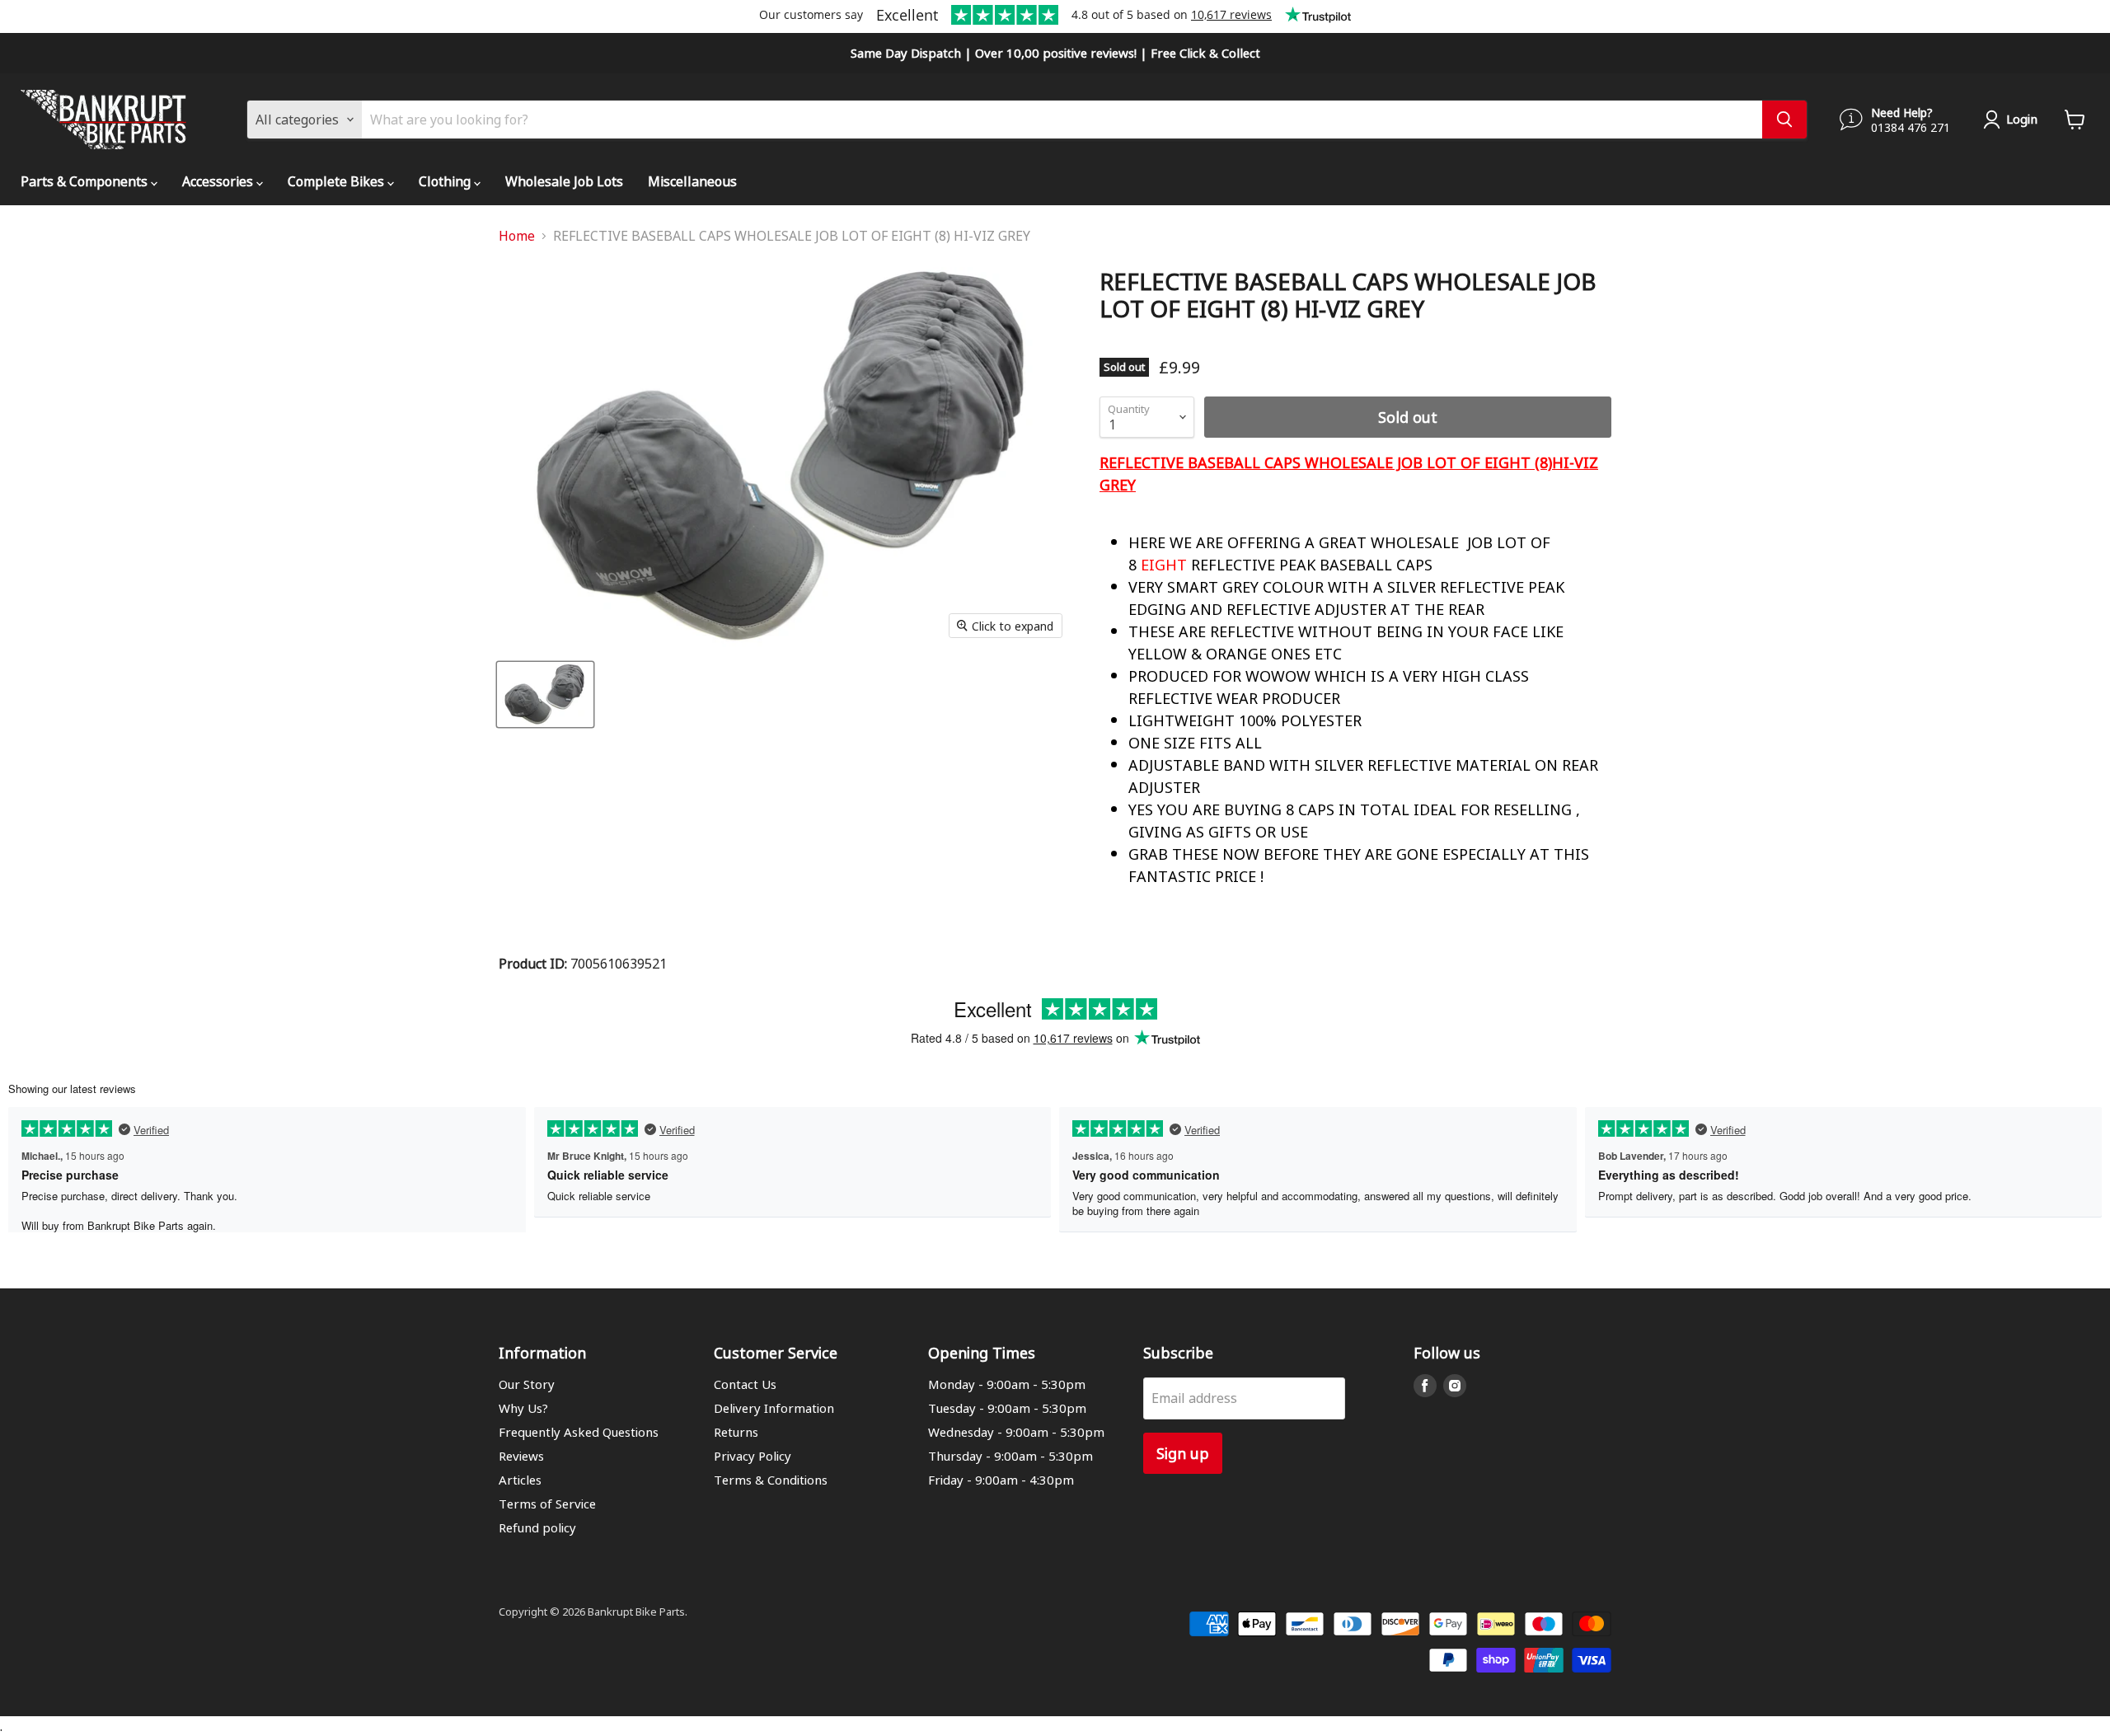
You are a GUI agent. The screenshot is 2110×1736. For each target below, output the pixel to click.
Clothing (446, 181)
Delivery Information (774, 1408)
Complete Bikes (338, 181)
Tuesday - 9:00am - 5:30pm (1007, 1408)
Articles (520, 1480)
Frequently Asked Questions (579, 1432)
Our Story (527, 1384)
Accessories (219, 181)
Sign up (1183, 1453)
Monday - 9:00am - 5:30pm (1007, 1384)
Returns (736, 1432)
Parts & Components (86, 181)
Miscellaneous (692, 181)
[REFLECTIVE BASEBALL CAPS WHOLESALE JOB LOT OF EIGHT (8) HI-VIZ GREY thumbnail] (545, 694)
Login (2022, 119)
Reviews (521, 1456)
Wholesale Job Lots (564, 181)
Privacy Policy (753, 1456)
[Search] (1784, 120)
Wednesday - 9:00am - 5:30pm (1016, 1432)
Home (517, 236)
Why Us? (523, 1408)
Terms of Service (547, 1504)
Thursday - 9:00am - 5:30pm (1010, 1456)
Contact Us (745, 1384)
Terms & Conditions (771, 1480)
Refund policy (537, 1527)
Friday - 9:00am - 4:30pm (1001, 1480)
